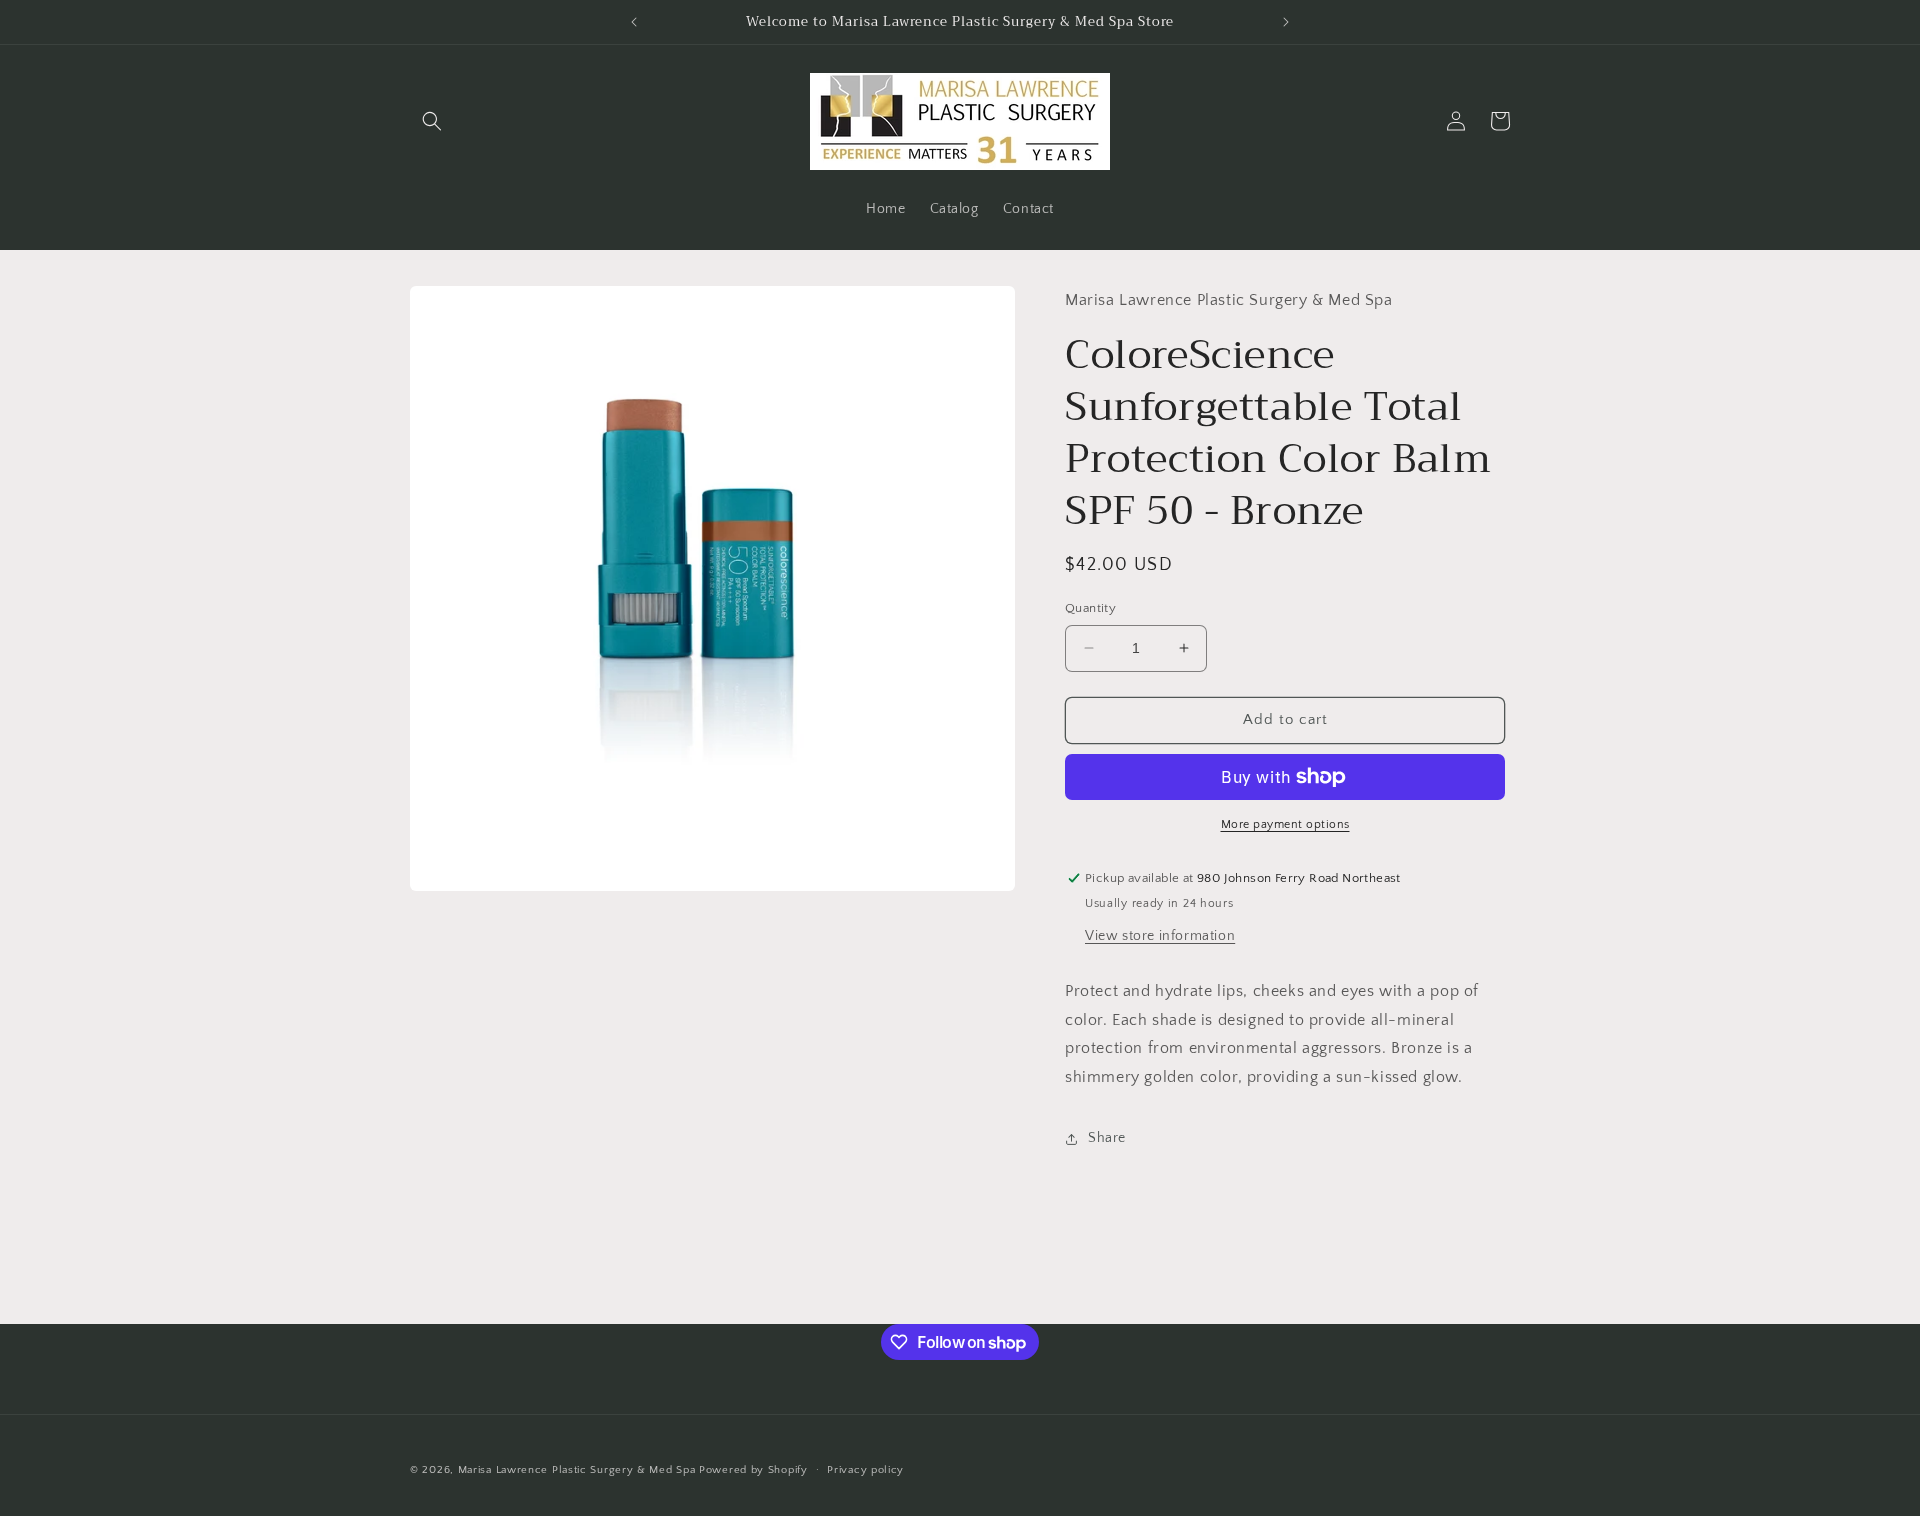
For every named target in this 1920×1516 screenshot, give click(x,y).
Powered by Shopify (753, 1470)
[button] (432, 121)
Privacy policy (865, 1470)
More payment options (1285, 824)
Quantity (1090, 608)
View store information (1160, 936)
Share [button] (1107, 1138)
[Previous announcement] (634, 22)
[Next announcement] (1286, 22)
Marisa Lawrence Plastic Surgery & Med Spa (577, 1470)
